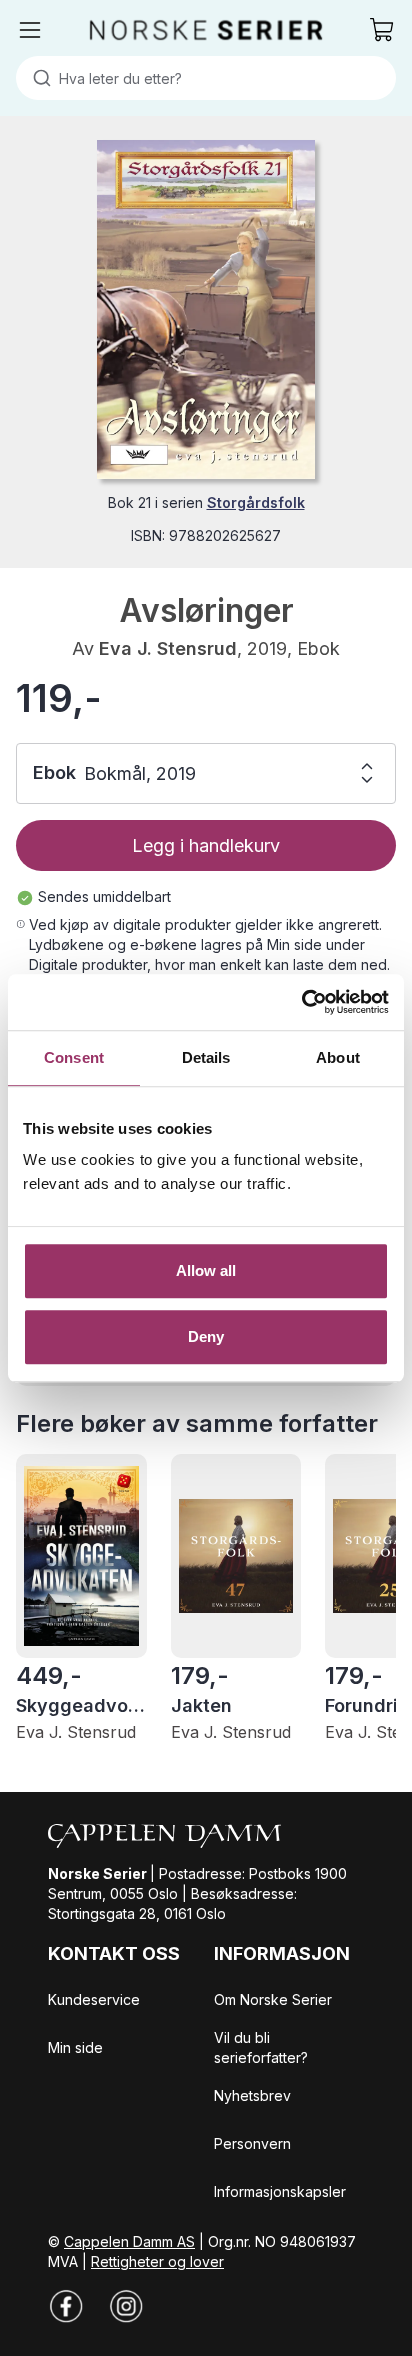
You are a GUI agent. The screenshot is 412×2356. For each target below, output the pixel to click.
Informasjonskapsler (280, 2191)
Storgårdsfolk (256, 502)
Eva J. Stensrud (168, 648)
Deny (206, 1336)
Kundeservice (94, 1999)
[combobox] (206, 78)
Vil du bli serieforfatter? (261, 2047)
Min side (75, 2047)
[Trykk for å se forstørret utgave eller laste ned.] (206, 309)
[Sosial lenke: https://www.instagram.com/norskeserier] (126, 2306)
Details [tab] (206, 1057)
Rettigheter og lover (157, 2261)
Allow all (206, 1270)
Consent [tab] (74, 1057)
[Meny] (30, 30)
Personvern (252, 2143)
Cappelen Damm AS (129, 2241)
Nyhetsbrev (252, 2095)
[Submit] (37, 78)
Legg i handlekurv (206, 845)
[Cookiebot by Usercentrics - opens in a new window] (301, 1002)
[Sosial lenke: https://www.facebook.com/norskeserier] (66, 2306)
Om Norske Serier (273, 1999)
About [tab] (338, 1057)
